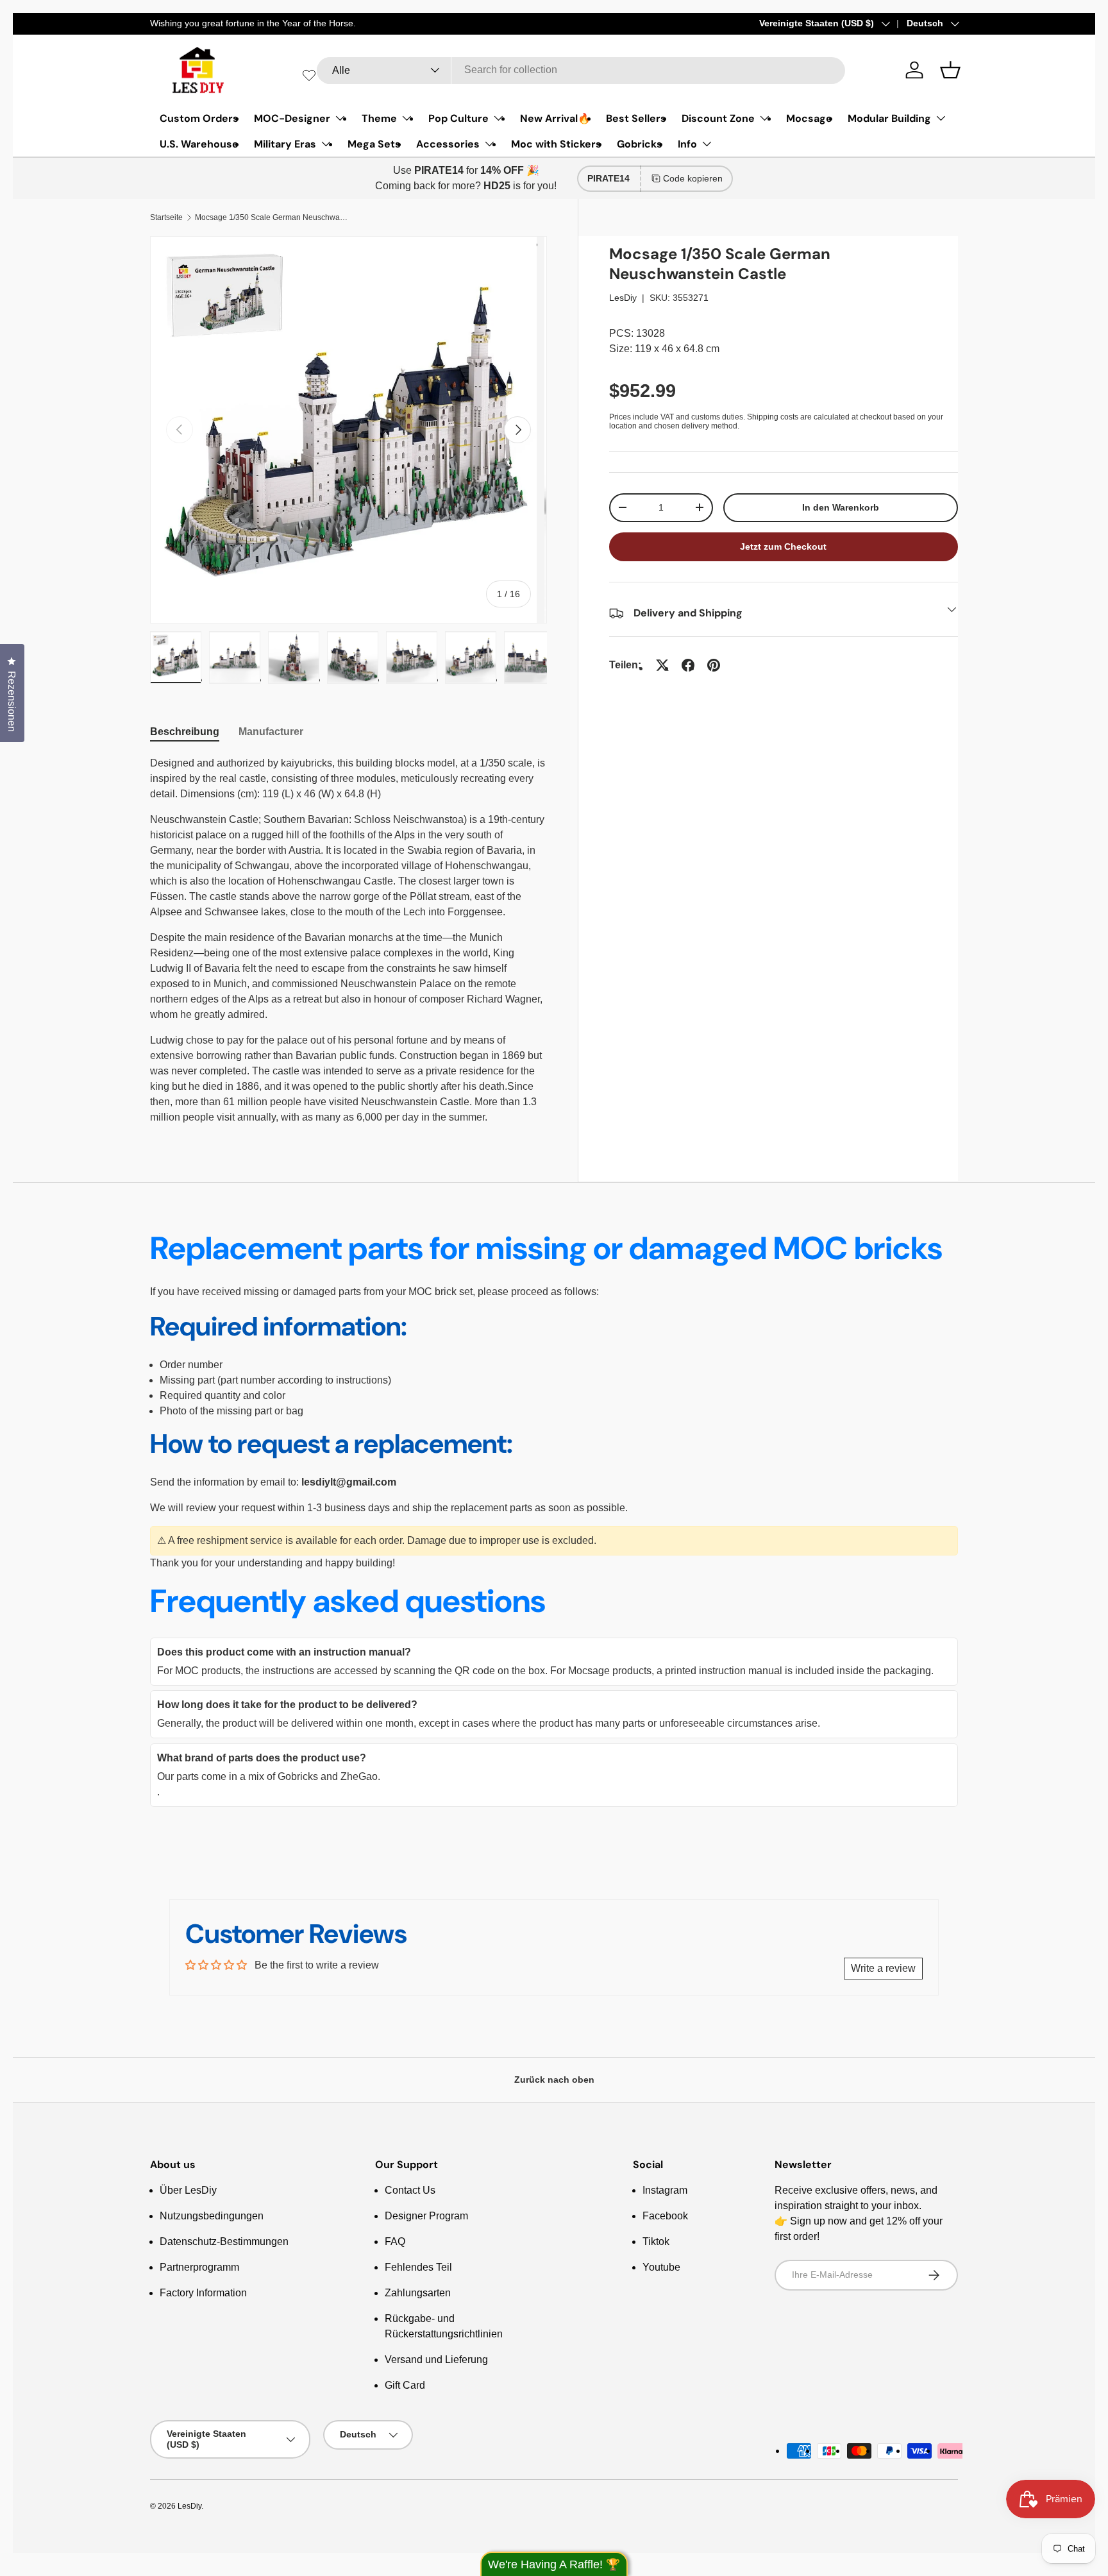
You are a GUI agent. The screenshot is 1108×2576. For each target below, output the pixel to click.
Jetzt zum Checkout (783, 547)
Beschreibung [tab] (185, 732)
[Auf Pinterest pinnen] (714, 665)
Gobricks (640, 144)
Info (687, 144)
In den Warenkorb (841, 507)
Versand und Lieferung (436, 2360)
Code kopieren (693, 178)
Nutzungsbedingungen (212, 2216)
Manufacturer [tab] (271, 732)
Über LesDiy (188, 2190)
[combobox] (581, 70)
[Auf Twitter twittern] (662, 665)
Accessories (448, 144)
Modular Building (889, 118)
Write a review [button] (883, 1968)
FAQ (395, 2241)
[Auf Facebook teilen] (688, 665)
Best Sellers (636, 118)
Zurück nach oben (554, 2080)
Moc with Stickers (556, 144)
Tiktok (656, 2241)
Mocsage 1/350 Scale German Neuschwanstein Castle (272, 217)
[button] (950, 70)
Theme (379, 118)
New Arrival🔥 (555, 118)
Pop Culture (458, 118)
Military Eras (285, 144)
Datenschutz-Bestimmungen (224, 2241)
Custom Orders (199, 118)
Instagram (665, 2190)
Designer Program (426, 2216)
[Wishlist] (309, 75)
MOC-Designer (292, 118)
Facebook (665, 2216)
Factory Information (203, 2293)
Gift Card (405, 2385)
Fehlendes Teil (418, 2267)
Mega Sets (374, 144)
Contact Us (410, 2190)
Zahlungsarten (418, 2293)
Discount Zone (718, 118)
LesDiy (623, 298)
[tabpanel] (348, 940)
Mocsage (809, 118)
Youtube (661, 2267)
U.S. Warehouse (199, 144)
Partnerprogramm (199, 2267)
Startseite (166, 217)
